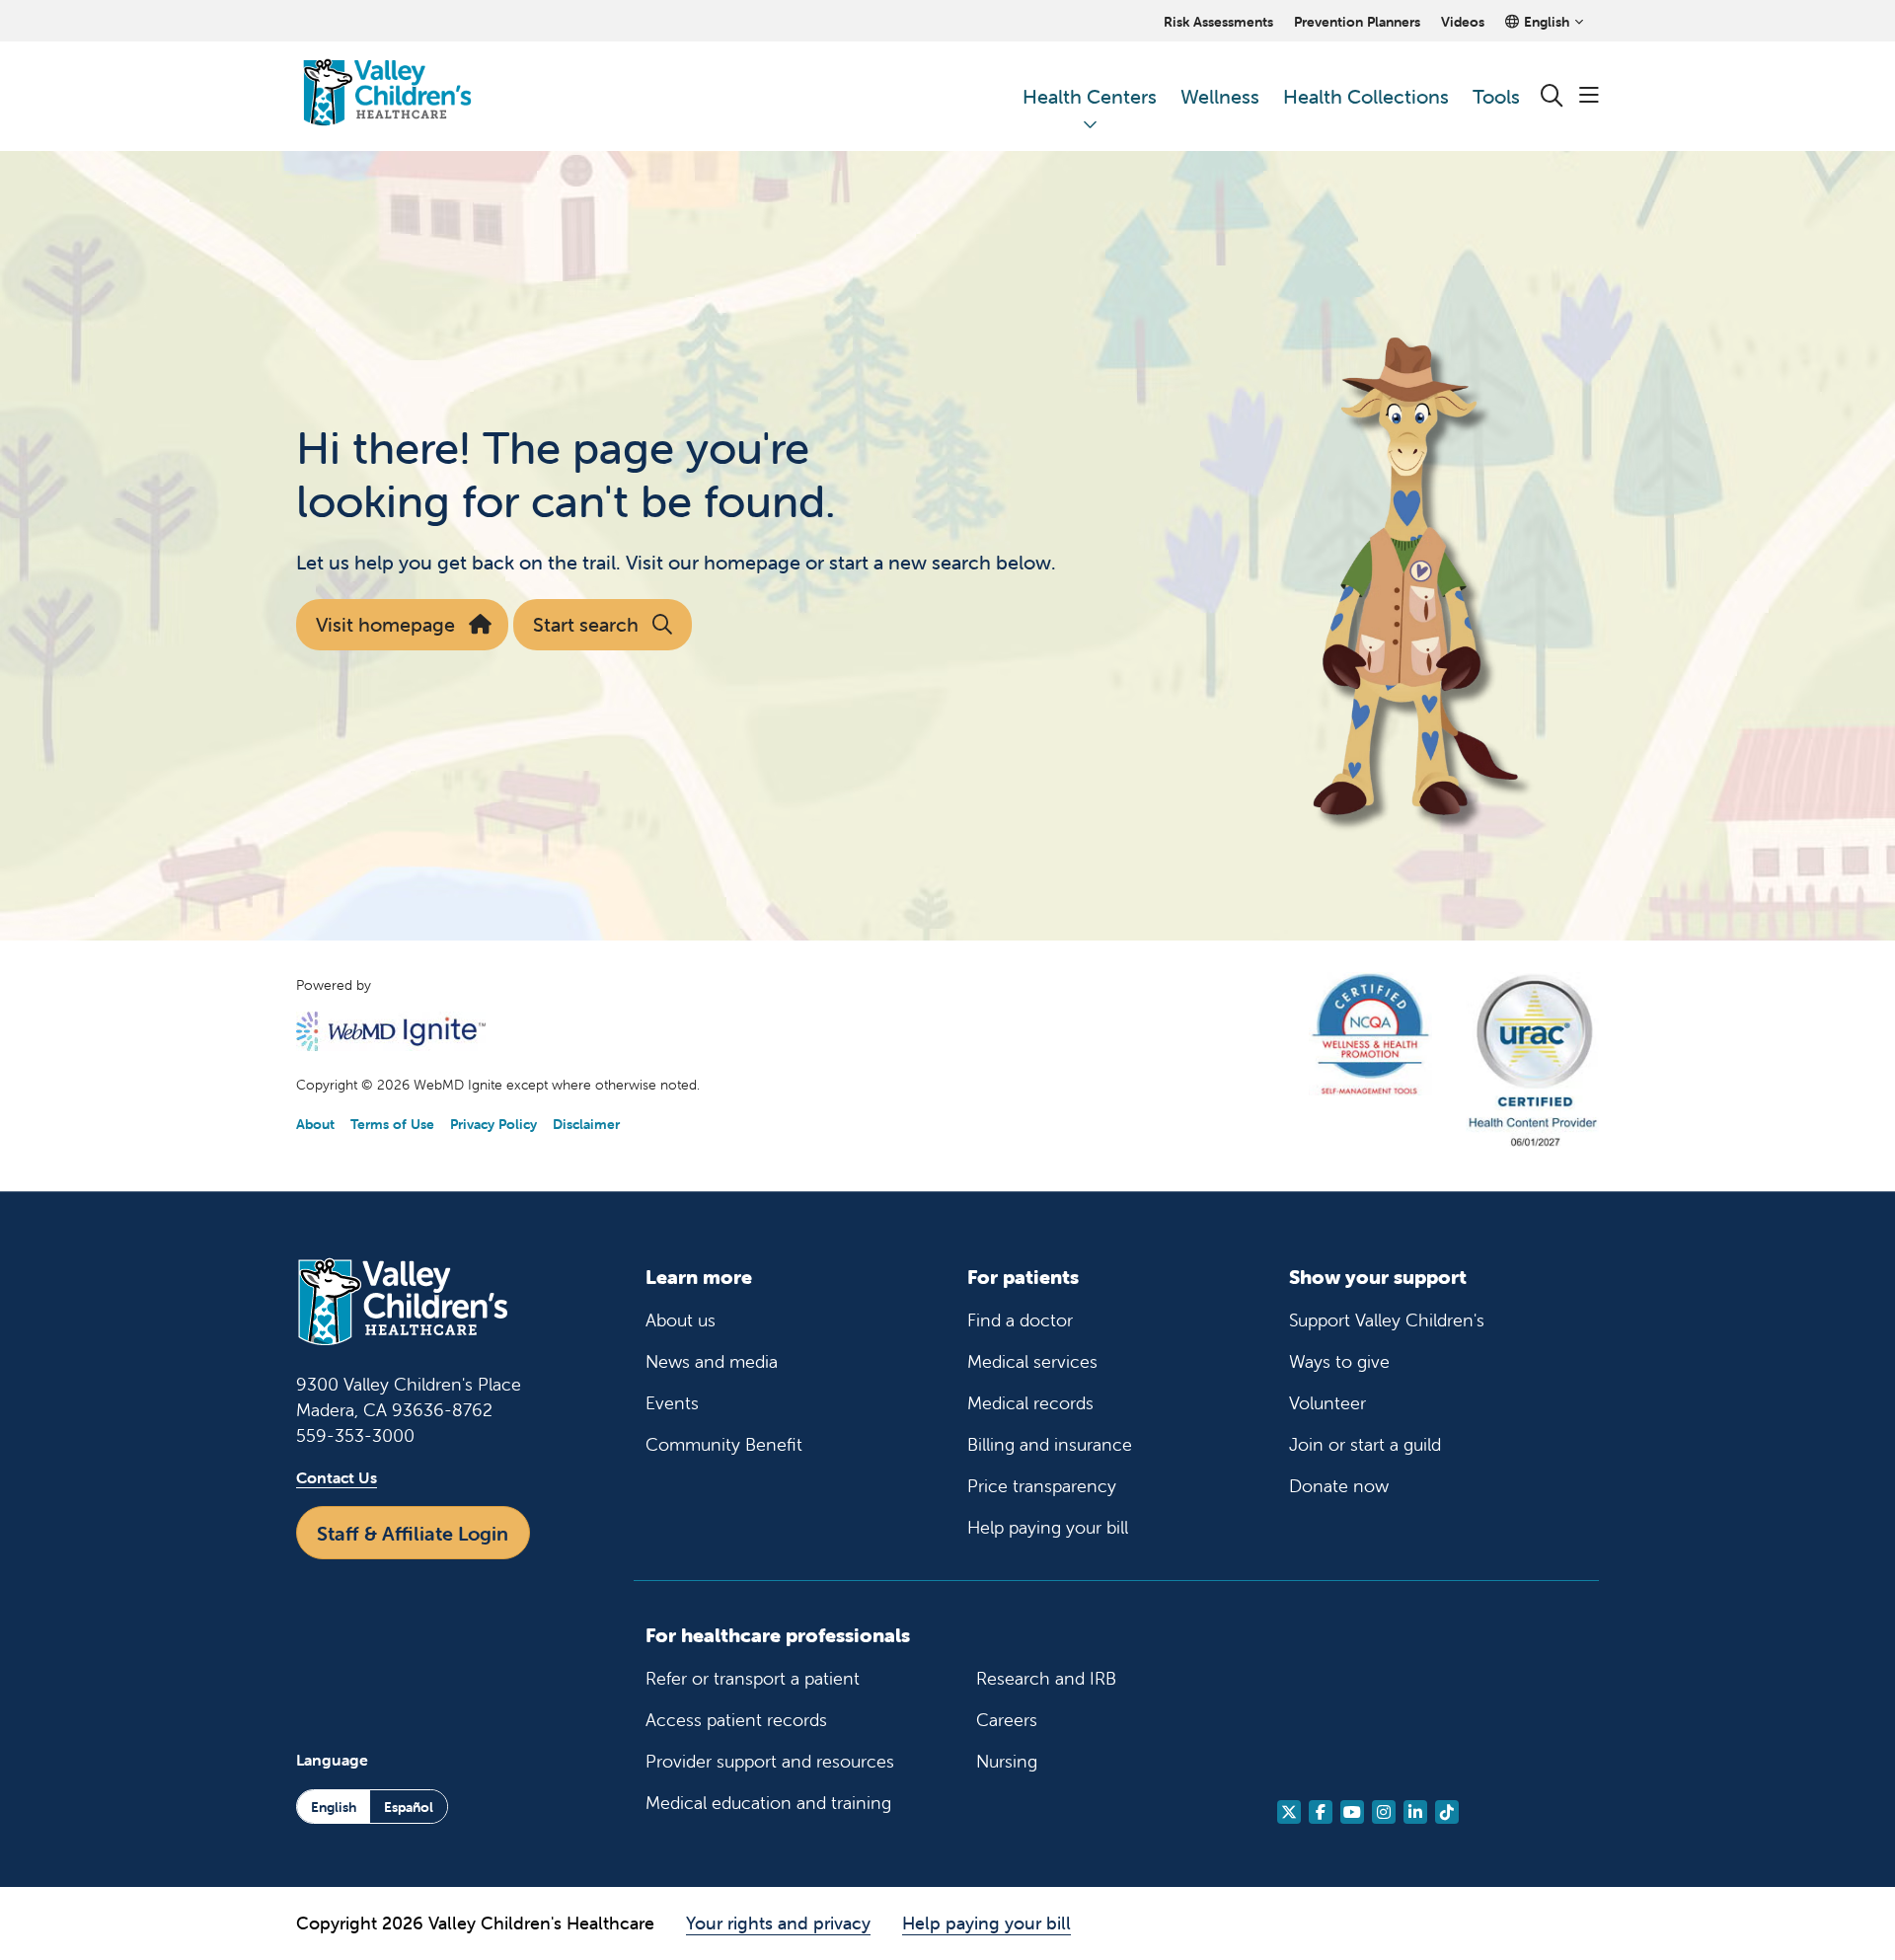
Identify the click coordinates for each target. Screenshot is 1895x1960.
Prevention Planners (1357, 22)
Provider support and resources (770, 1761)
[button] (1589, 96)
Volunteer (1327, 1403)
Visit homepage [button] (385, 624)
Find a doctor (1020, 1320)
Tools (1496, 96)
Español (409, 1807)
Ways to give (1339, 1361)
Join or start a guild (1365, 1444)
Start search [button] (586, 624)
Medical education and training (768, 1803)
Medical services (1032, 1361)
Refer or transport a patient (753, 1678)
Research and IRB (1046, 1678)
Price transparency (1042, 1486)
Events (672, 1403)
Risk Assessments (1218, 22)
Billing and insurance (1050, 1444)
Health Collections (1366, 96)
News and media (712, 1361)
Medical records (1030, 1403)
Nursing (1007, 1761)
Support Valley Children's (1387, 1320)
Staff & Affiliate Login (413, 1533)
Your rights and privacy (778, 1923)
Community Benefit (724, 1444)
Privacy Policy (493, 1124)
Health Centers (1090, 96)
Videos (1463, 22)
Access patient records (736, 1720)
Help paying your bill (1048, 1527)
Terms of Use (392, 1124)
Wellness (1220, 96)
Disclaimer (586, 1124)
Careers (1007, 1720)
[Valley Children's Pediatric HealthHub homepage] (387, 96)
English (334, 1807)
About (315, 1124)
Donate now (1339, 1486)
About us (681, 1320)
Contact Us (337, 1477)
